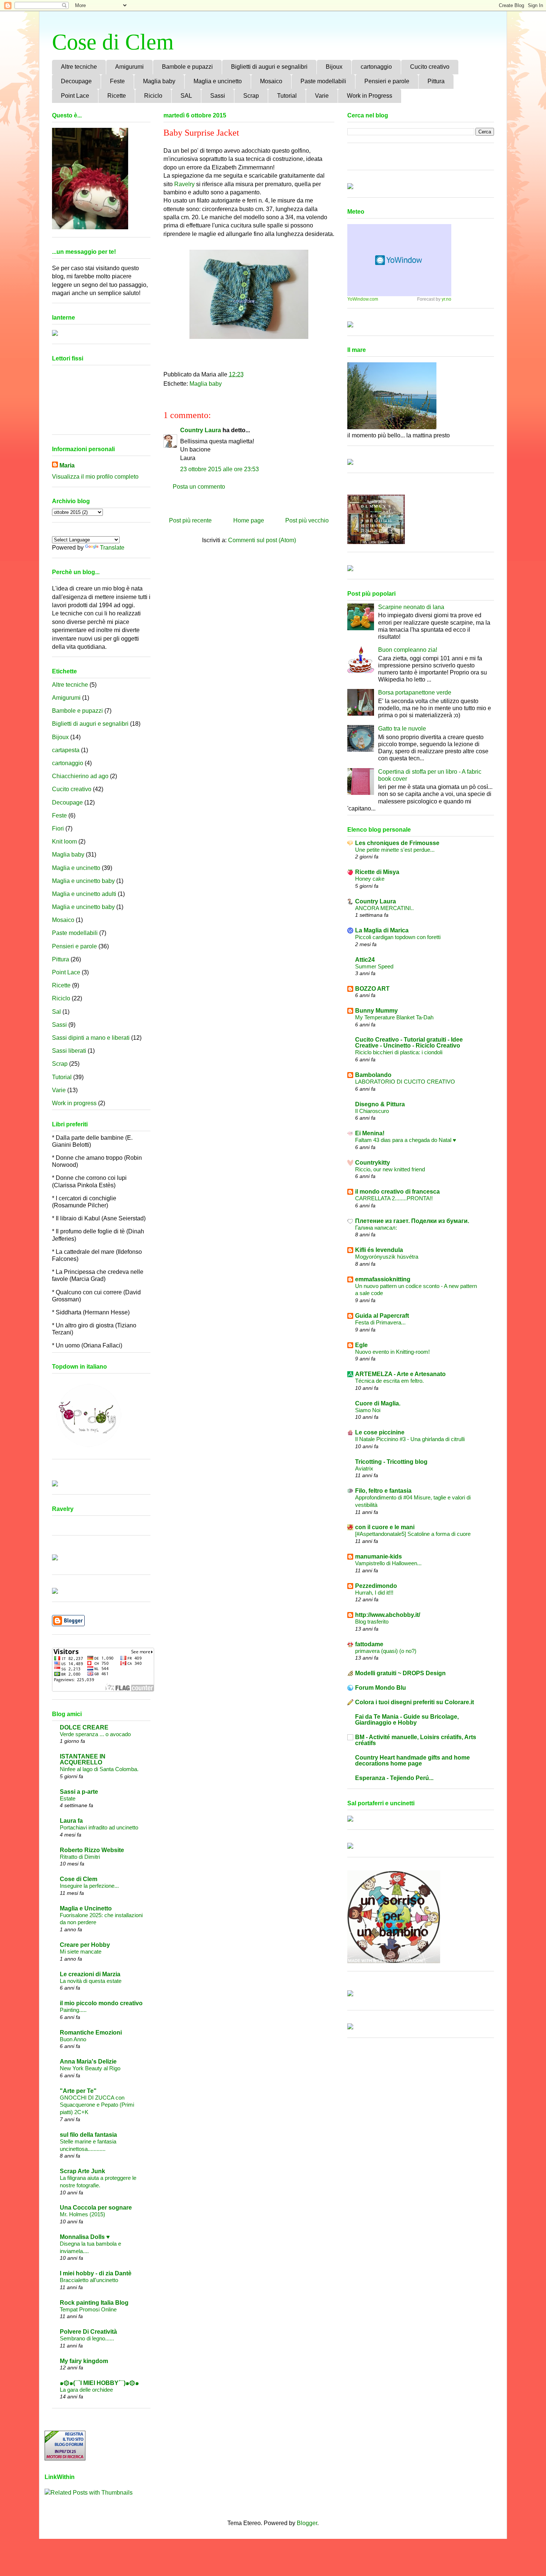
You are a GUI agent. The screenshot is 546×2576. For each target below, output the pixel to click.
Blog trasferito (372, 1622)
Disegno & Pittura (380, 1104)
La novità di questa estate (91, 1981)
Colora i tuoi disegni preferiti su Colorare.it (415, 1702)
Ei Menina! (370, 1133)
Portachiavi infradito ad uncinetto (99, 1827)
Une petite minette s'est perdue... (395, 850)
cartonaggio (376, 67)
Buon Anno (73, 2039)
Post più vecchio (307, 520)
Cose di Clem (113, 42)
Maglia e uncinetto (218, 81)
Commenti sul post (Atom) (262, 540)
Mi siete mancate (81, 1952)
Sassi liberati (69, 1051)
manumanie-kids (378, 1556)
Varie (322, 96)
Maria (67, 465)
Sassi (218, 96)
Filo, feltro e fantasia (383, 1491)
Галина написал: (376, 1228)
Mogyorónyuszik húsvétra (387, 1257)
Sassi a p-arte (79, 1792)
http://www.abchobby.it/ (388, 1615)
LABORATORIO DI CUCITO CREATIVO (405, 1082)
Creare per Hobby (85, 1945)
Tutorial (287, 96)
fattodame (369, 1644)
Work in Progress (370, 96)
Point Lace (75, 96)
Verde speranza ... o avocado (95, 1734)
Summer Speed (374, 966)
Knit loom (64, 842)
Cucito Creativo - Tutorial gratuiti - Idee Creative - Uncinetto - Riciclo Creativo (409, 1043)
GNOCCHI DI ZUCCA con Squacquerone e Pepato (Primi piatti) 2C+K (97, 2105)
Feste (117, 81)
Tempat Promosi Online (88, 2309)
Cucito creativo (430, 67)
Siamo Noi (368, 1410)
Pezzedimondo (376, 1586)
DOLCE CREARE (84, 1727)
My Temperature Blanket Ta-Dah (394, 1017)
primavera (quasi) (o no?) (386, 1651)
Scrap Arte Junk (82, 2171)
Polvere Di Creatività (88, 2332)
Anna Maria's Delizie (88, 2062)
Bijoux (334, 67)
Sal (56, 1012)
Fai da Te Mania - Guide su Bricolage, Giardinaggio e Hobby (407, 1720)
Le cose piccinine (380, 1432)
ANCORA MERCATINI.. (384, 908)
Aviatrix (364, 1468)
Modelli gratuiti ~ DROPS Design (400, 1673)
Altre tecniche (79, 67)
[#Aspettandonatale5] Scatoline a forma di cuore (413, 1534)
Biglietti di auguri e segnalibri (269, 67)
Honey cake (370, 879)
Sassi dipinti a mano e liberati (91, 1038)
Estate (68, 1798)
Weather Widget (399, 260)
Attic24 (365, 960)
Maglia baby (159, 81)
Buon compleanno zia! (408, 650)
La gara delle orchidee (86, 2390)
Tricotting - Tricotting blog (391, 1462)
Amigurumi (129, 67)
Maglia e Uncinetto (86, 1908)
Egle (361, 1345)
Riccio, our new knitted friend (390, 1169)
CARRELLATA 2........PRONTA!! (394, 1198)
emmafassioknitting (383, 1279)
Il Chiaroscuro (372, 1111)
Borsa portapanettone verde (415, 692)
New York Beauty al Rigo (90, 2068)
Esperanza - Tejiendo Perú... (394, 1778)
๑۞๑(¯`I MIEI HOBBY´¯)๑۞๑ (99, 2383)
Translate (112, 548)
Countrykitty (373, 1163)
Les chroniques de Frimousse (397, 843)
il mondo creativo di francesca (397, 1192)
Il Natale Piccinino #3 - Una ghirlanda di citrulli (410, 1439)
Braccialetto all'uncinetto (89, 2280)
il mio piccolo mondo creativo (101, 2003)
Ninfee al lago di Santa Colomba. (99, 1769)
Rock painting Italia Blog (94, 2303)
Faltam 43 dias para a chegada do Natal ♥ (406, 1140)
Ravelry (184, 184)
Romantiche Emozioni (91, 2033)
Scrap (251, 96)
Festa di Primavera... (380, 1322)
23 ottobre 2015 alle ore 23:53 (220, 469)
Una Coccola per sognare (96, 2208)
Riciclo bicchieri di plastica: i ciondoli (399, 1052)
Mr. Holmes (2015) (82, 2214)
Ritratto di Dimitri (80, 1857)
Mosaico (271, 81)
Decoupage (76, 81)
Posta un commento (199, 487)
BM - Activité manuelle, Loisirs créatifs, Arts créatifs (416, 1740)
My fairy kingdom (84, 2361)
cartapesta (66, 750)
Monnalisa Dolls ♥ (85, 2237)
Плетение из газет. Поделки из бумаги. (412, 1221)
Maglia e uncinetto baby (83, 881)
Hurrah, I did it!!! (374, 1593)
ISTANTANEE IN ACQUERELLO (83, 1759)
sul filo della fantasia (88, 2135)
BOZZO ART (372, 989)
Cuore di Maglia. (378, 1403)
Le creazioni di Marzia (90, 1974)
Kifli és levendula (379, 1250)
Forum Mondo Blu (381, 1688)
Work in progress (74, 1103)
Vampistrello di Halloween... (388, 1563)
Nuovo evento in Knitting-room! (392, 1352)
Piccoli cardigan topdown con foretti (398, 937)
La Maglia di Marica (382, 930)
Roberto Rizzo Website (92, 1850)
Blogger (307, 2523)
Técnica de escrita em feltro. (389, 1381)
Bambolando (373, 1075)
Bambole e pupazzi (187, 67)
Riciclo (153, 96)
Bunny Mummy (376, 1011)
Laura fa (71, 1821)
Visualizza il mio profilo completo (95, 477)
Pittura (436, 81)
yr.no (446, 299)
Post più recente (190, 520)
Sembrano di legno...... (87, 2338)
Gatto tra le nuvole (402, 729)
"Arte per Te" (78, 2091)
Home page (249, 520)
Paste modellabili (323, 81)
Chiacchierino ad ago (80, 776)
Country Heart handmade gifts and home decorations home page (412, 1761)
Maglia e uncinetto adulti (84, 894)
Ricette (117, 96)
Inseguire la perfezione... (89, 1886)
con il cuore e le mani (385, 1527)
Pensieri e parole (387, 81)
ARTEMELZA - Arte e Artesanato (400, 1374)
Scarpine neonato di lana (411, 607)
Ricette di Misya (377, 872)
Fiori (58, 829)
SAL (186, 96)
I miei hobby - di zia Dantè (96, 2273)
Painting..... (73, 2010)
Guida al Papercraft (382, 1316)
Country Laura (201, 430)
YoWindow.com (363, 299)
